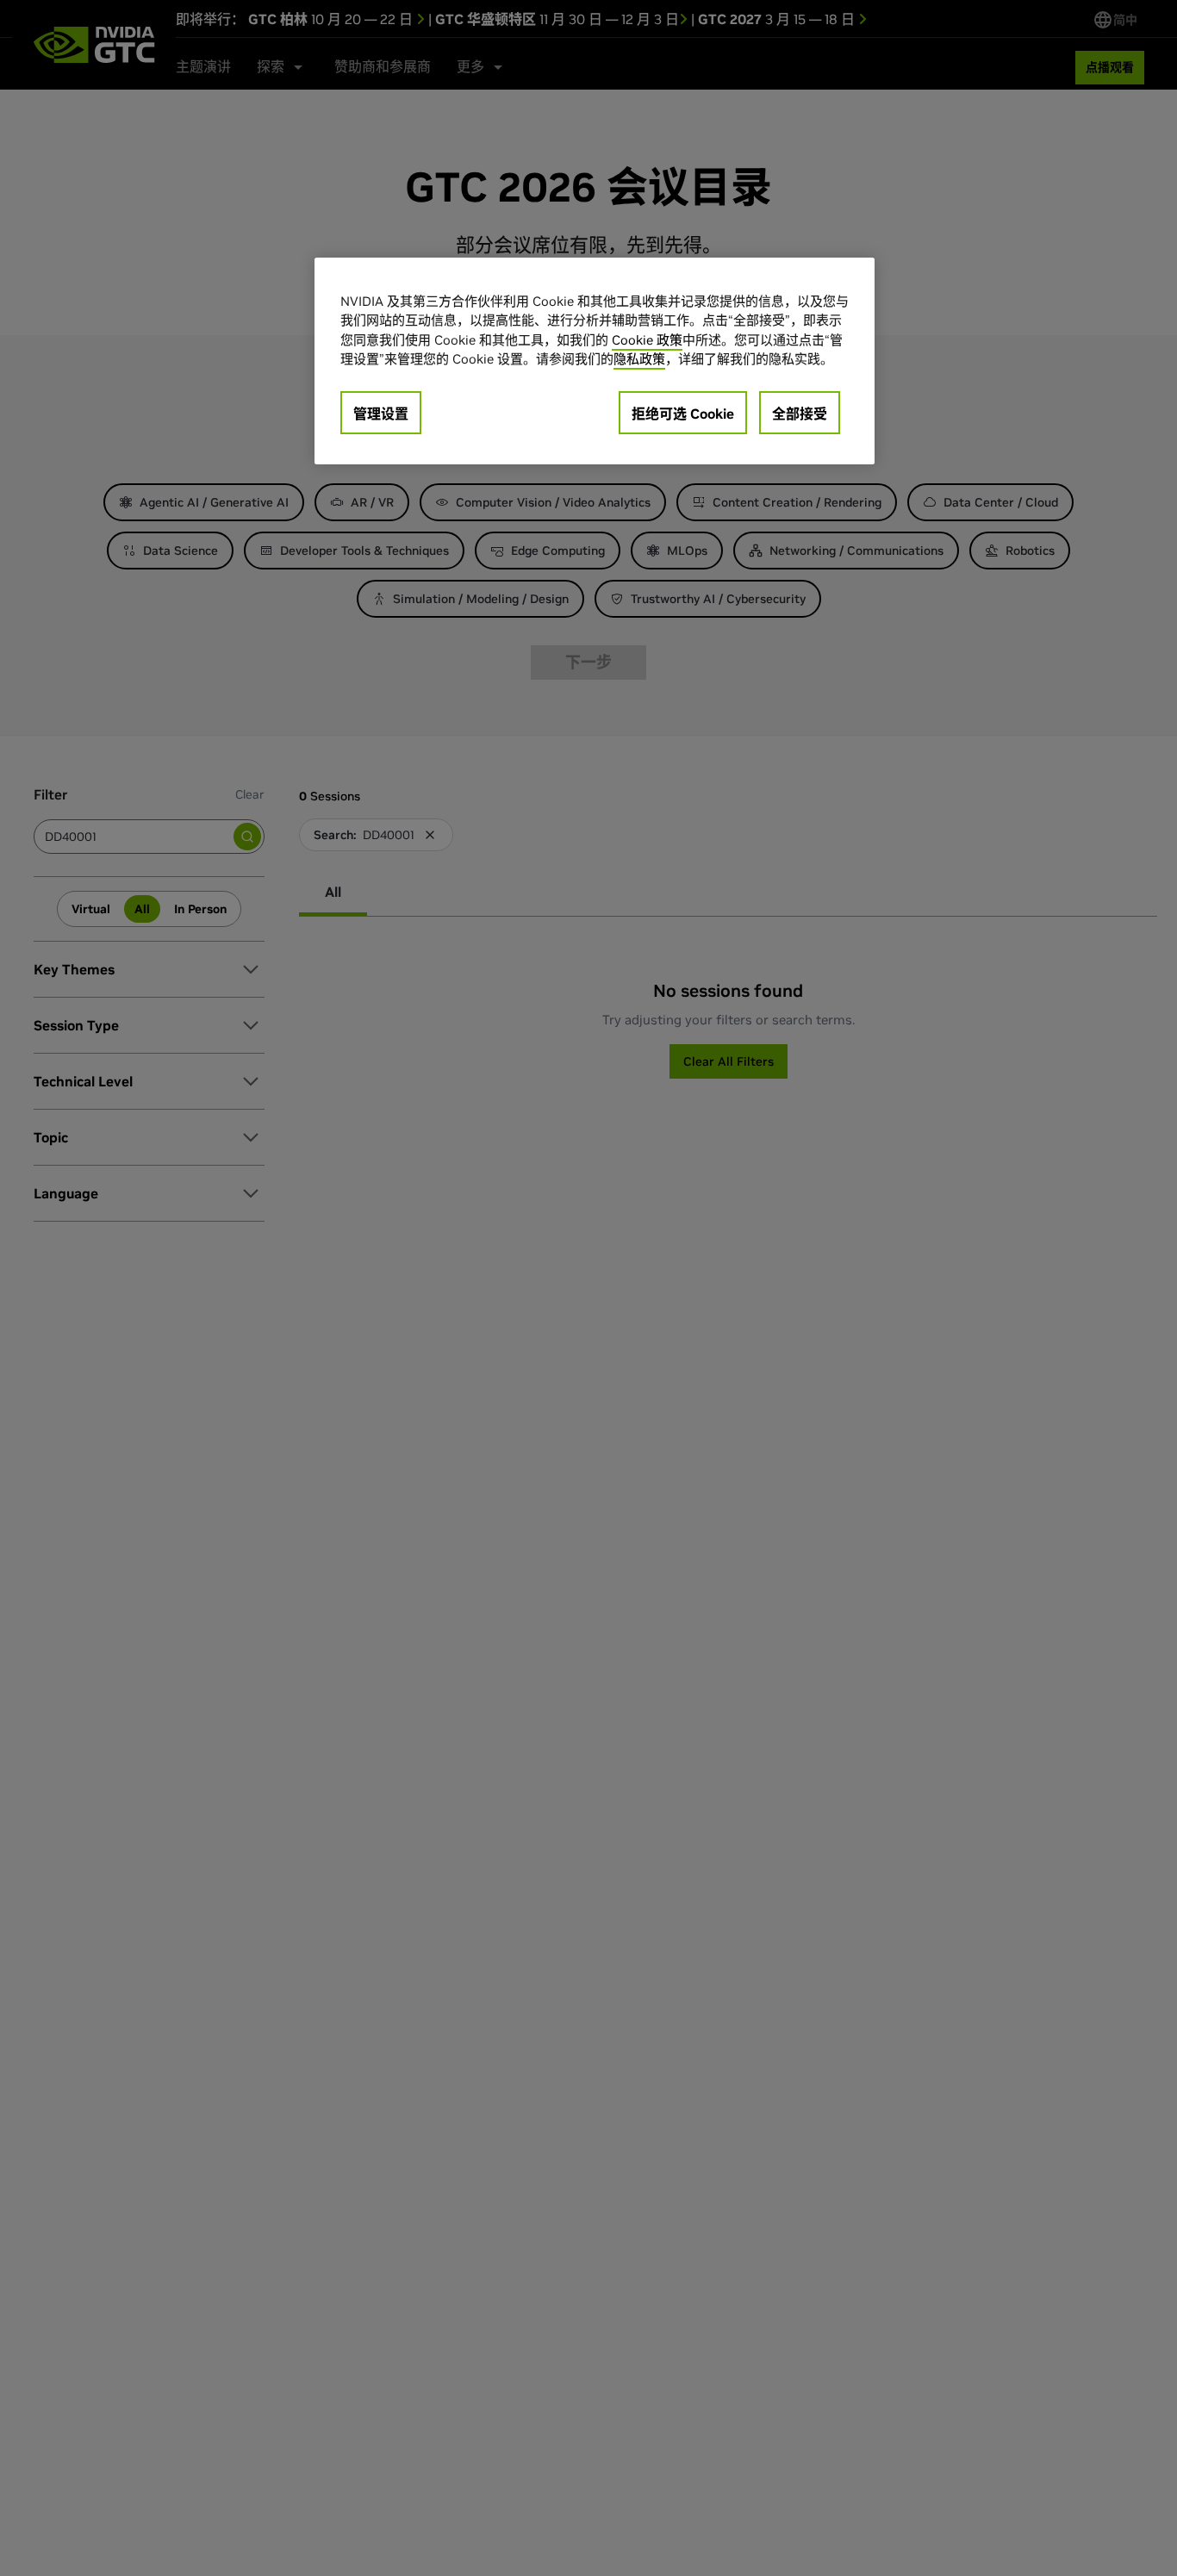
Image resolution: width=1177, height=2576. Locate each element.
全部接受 (800, 414)
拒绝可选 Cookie (683, 414)
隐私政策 (639, 360)
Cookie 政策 (647, 340)
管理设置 (381, 414)
